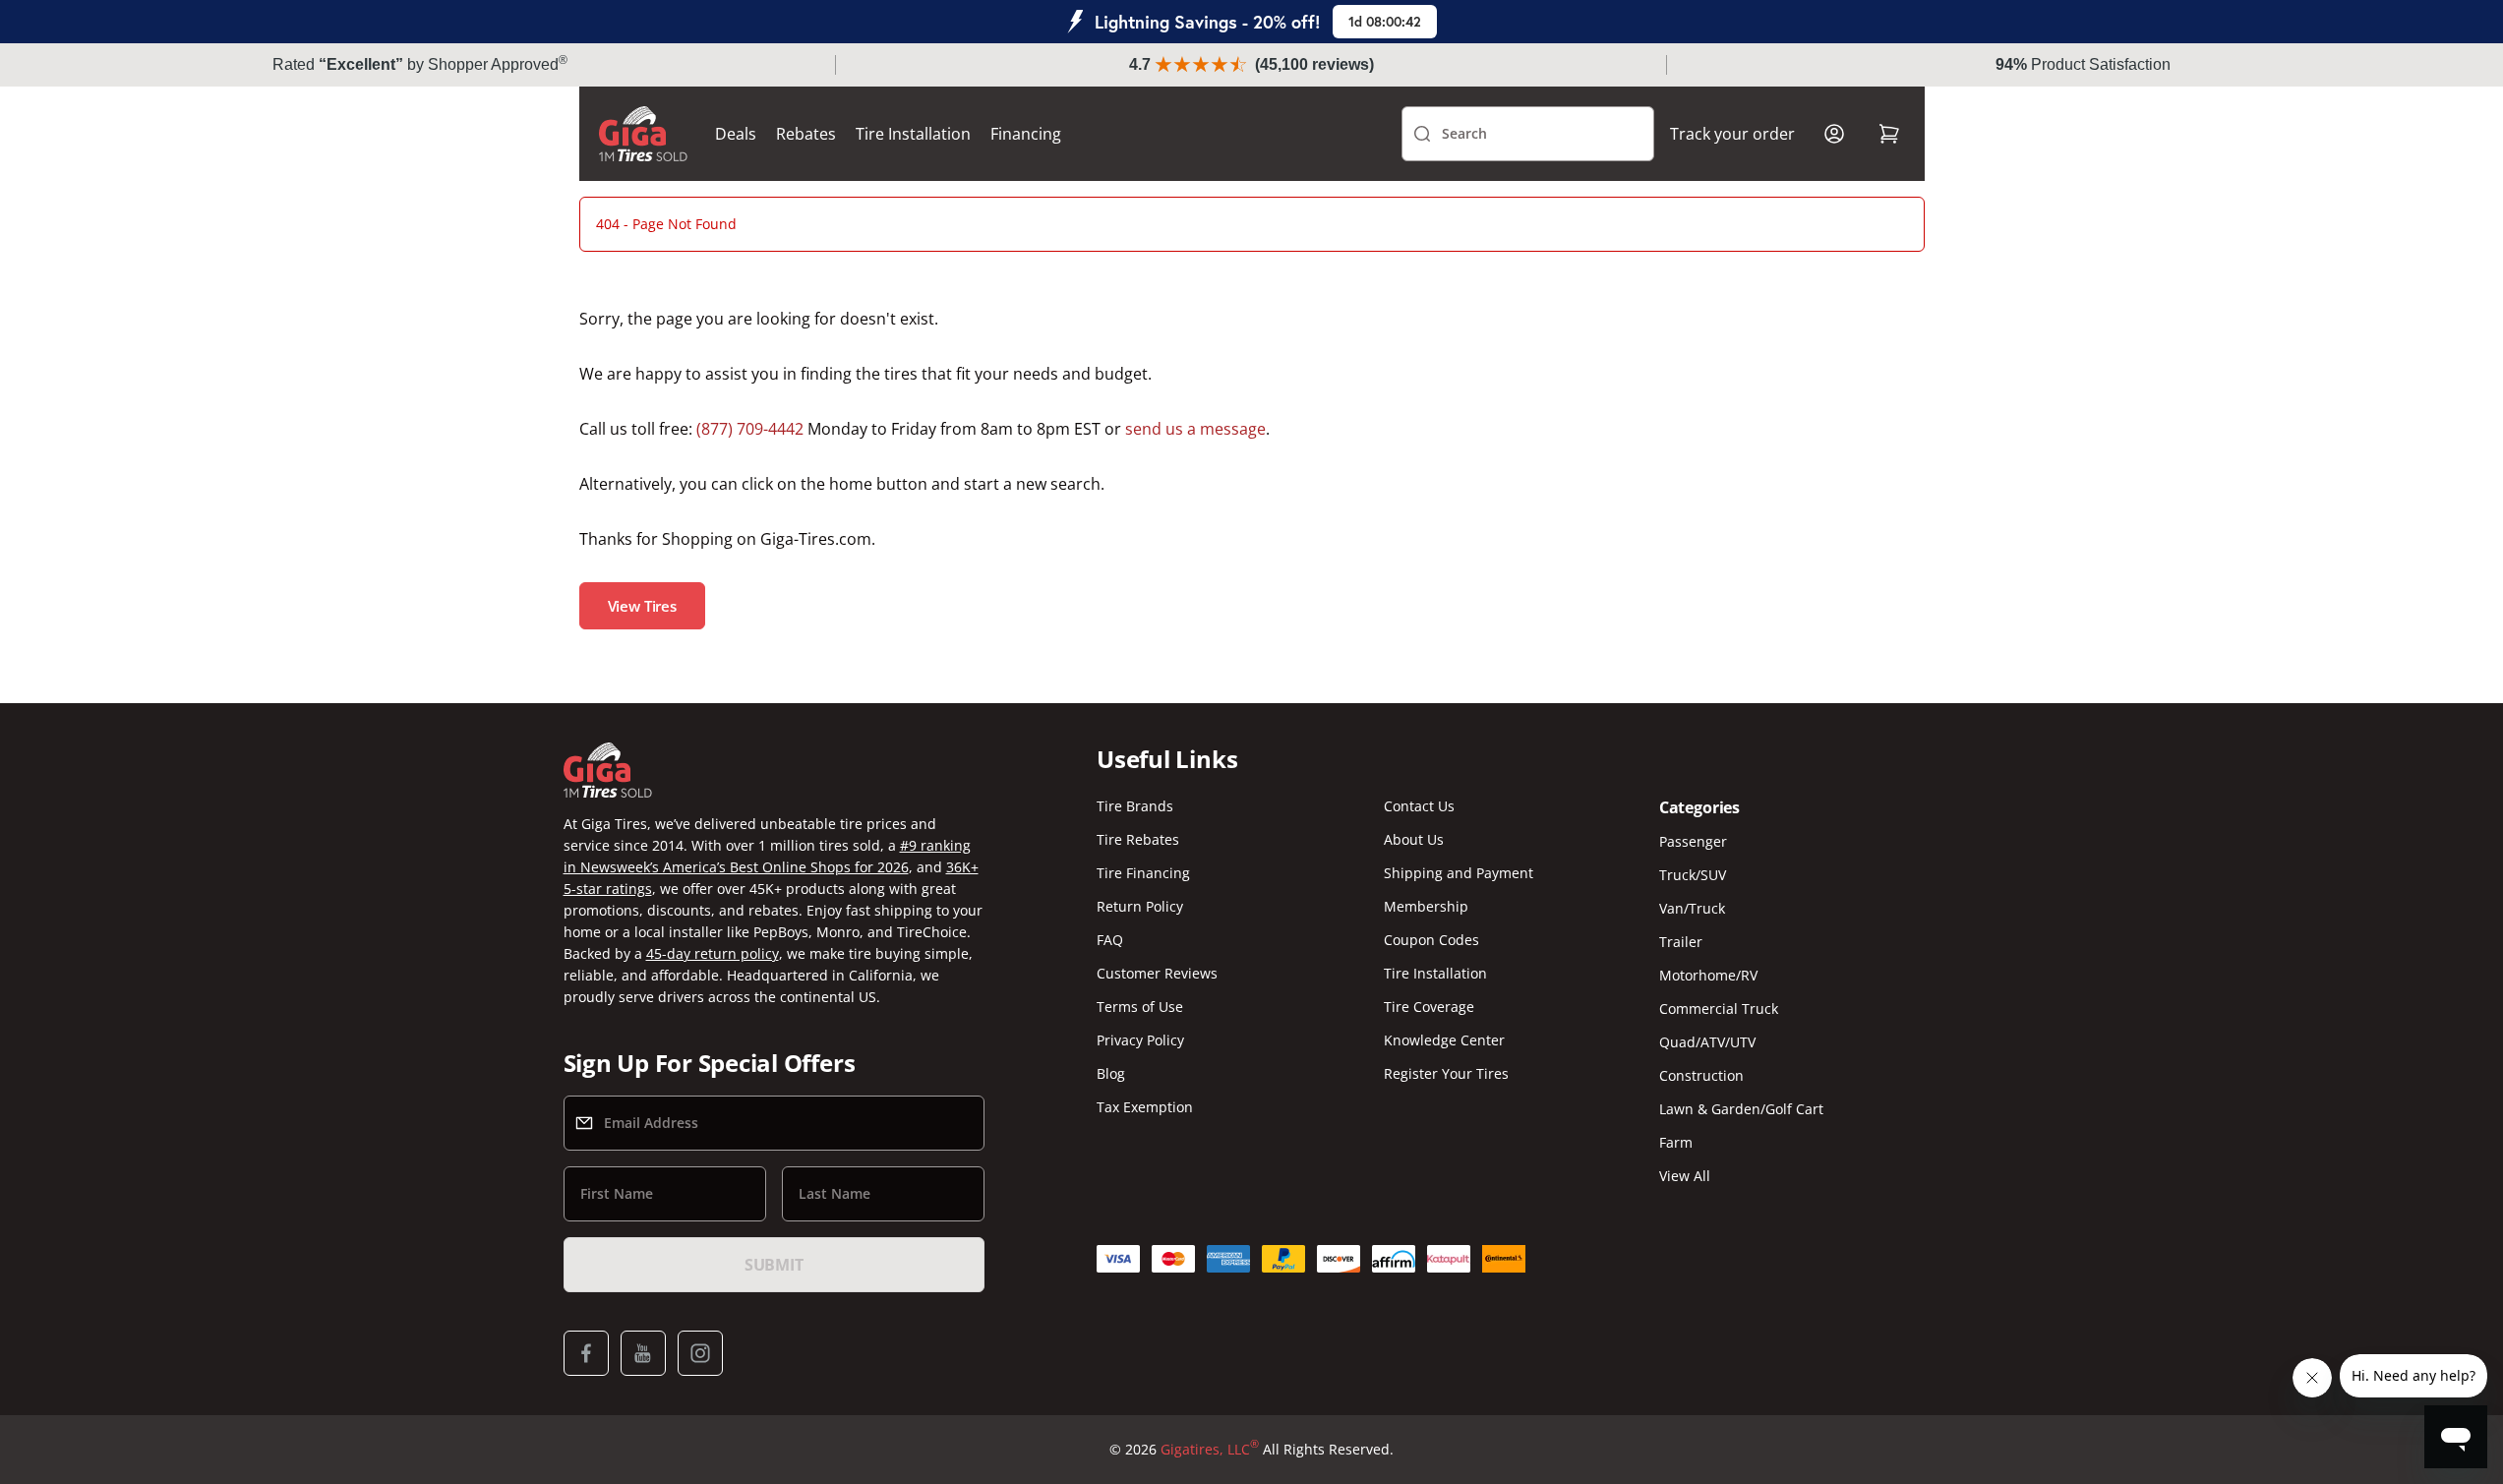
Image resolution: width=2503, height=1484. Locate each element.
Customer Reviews (1157, 973)
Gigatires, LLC (1210, 1449)
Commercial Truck (1719, 1009)
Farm (1676, 1142)
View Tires (643, 606)
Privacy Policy (1140, 1040)
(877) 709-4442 (750, 429)
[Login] (1834, 134)
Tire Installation (913, 134)
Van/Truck (1692, 908)
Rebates (806, 134)
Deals (736, 134)
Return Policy (1140, 906)
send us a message (1195, 429)
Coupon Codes (1431, 940)
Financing (1026, 134)
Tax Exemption (1145, 1107)
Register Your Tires (1446, 1073)
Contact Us (1419, 806)
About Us (1414, 839)
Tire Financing (1143, 873)
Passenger (1693, 841)
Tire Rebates (1138, 839)
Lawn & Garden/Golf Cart (1741, 1109)
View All (1685, 1176)
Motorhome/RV (1708, 975)
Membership (1426, 906)
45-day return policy (713, 953)
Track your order (1732, 134)
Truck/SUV (1693, 875)
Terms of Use (1140, 1007)
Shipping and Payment (1459, 873)
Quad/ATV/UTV (1707, 1042)
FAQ (1110, 940)
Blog (1111, 1073)
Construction (1701, 1075)
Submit (774, 1265)
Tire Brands (1135, 806)
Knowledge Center (1444, 1040)
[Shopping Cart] (1889, 134)
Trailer (1681, 942)
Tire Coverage (1429, 1007)
